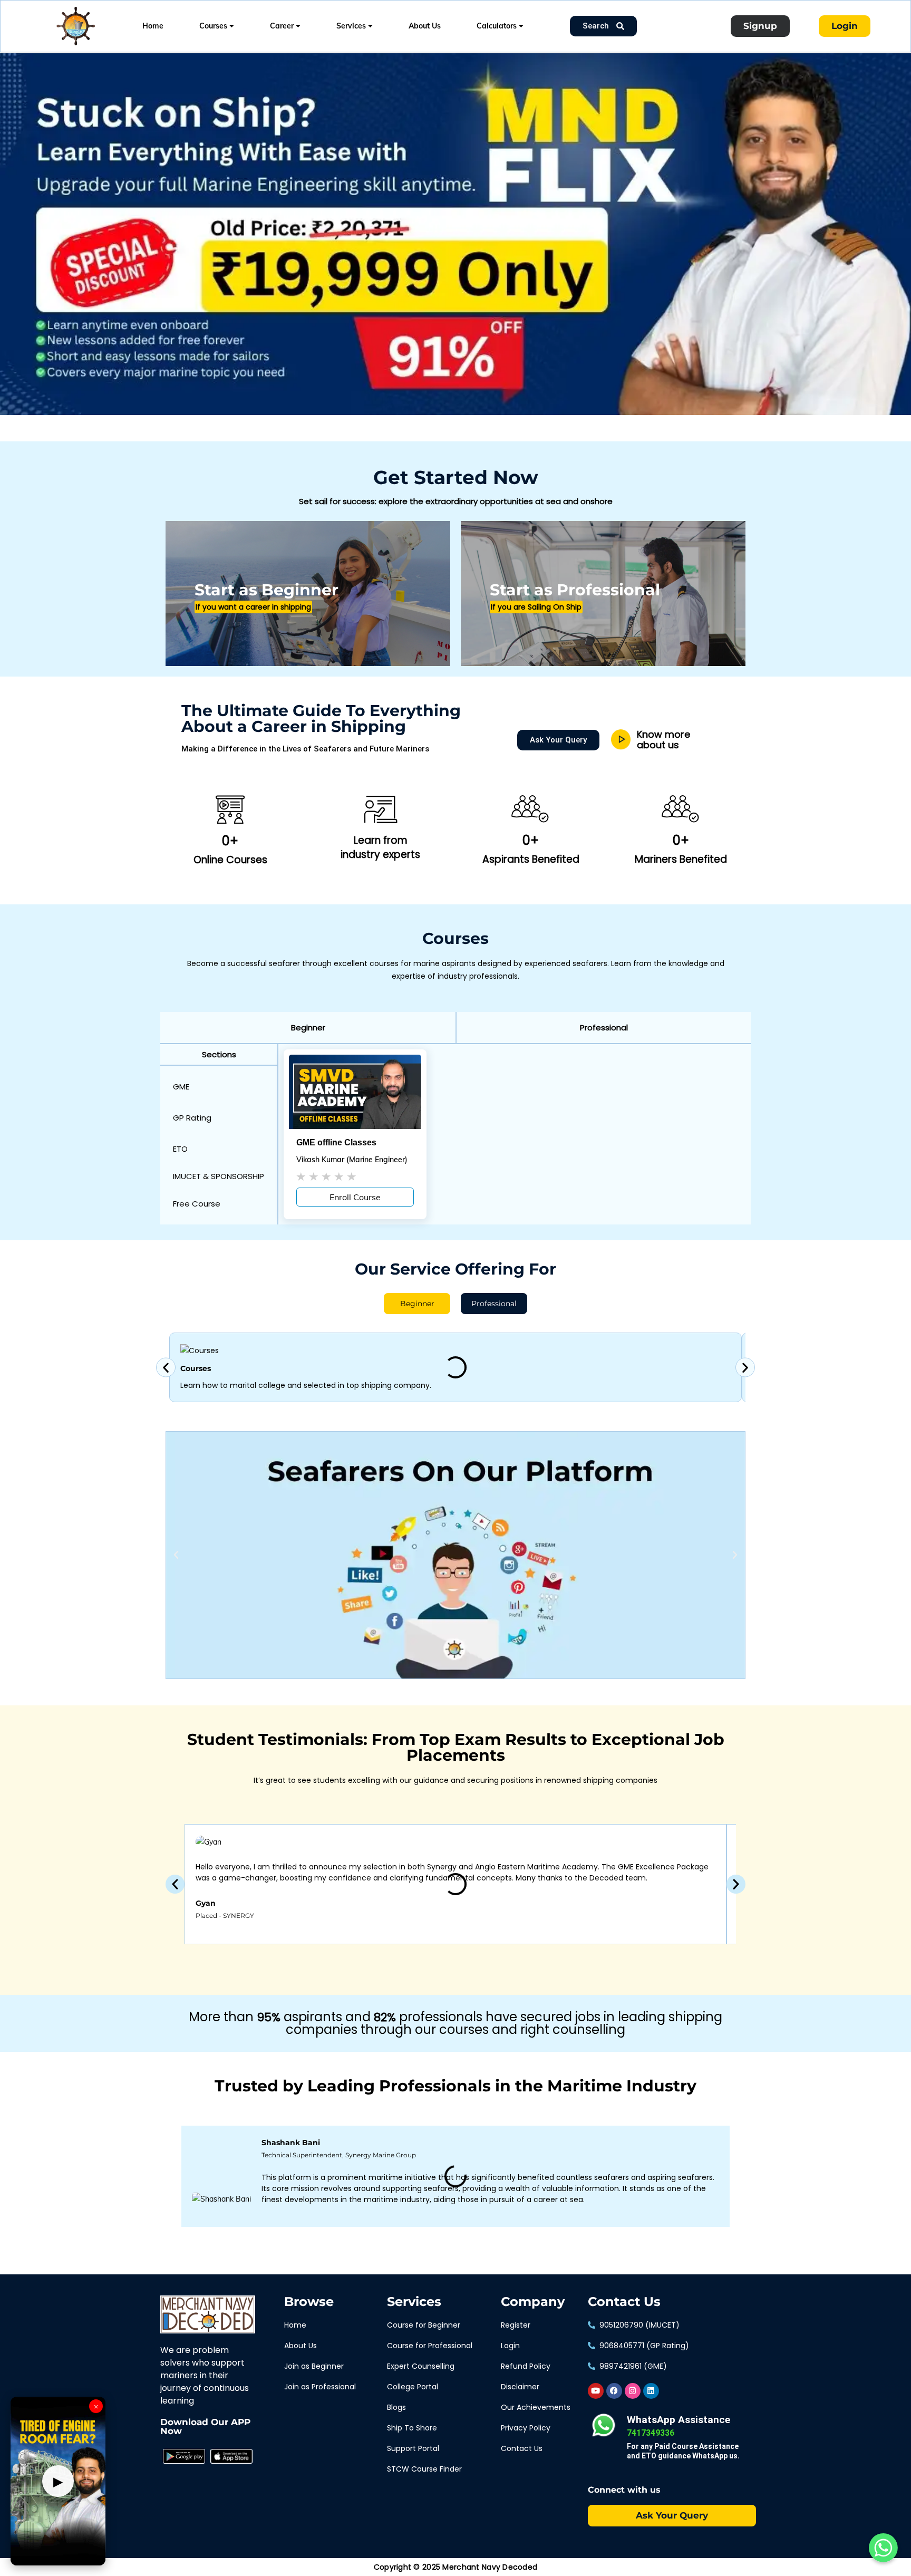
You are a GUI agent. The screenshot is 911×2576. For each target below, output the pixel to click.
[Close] (182, 55)
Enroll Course (355, 1197)
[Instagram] (633, 2391)
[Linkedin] (651, 2391)
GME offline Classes (336, 1142)
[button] (308, 1027)
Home (153, 26)
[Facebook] (614, 2391)
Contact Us (624, 2302)
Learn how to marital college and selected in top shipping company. (306, 1385)
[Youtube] (596, 2391)
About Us (425, 26)
